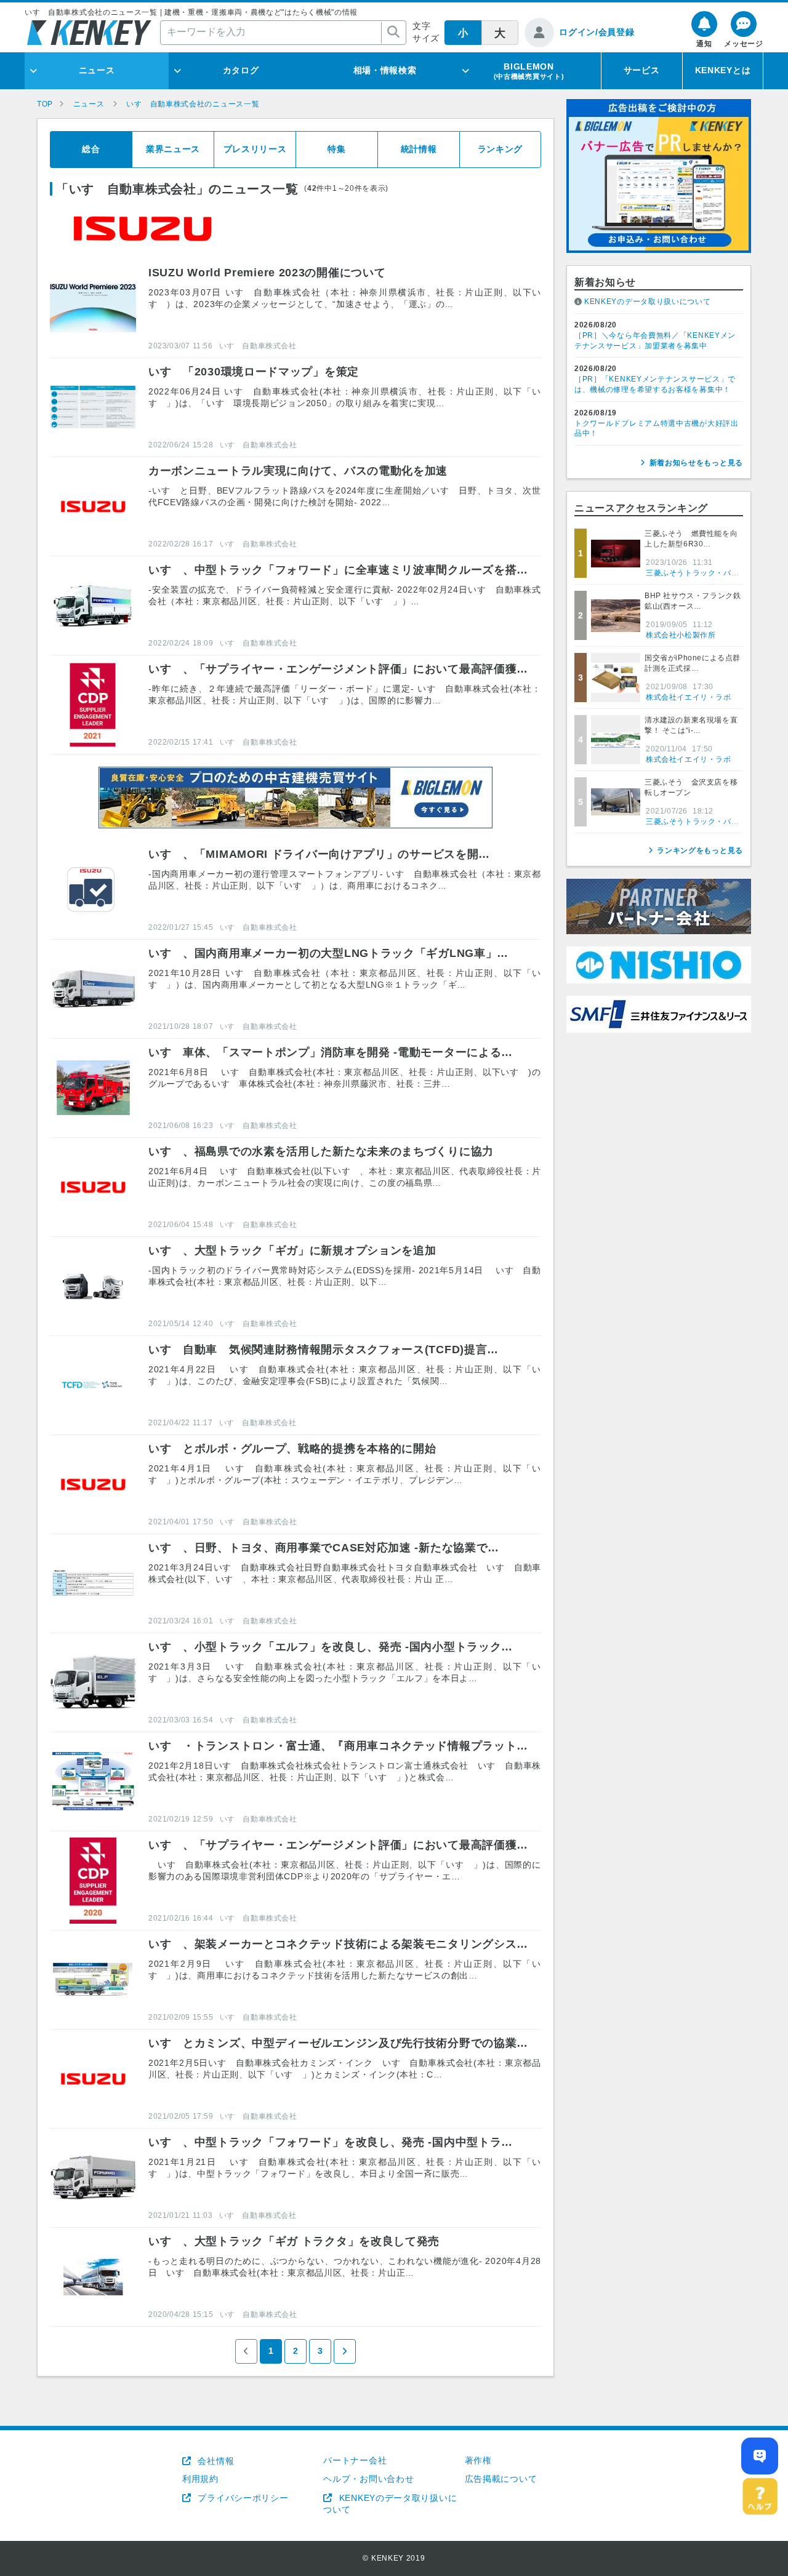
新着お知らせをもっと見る (696, 463)
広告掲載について (501, 2479)
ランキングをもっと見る (700, 850)
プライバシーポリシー (242, 2498)
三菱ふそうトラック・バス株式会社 (708, 573)
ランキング (501, 149)
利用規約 (200, 2479)
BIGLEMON (529, 71)
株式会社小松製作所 (681, 635)
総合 (91, 149)
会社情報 (215, 2461)
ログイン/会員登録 (597, 32)
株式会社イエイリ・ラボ (689, 697)
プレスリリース (255, 149)
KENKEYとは (723, 70)
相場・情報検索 (385, 70)
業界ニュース (173, 149)
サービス (642, 70)
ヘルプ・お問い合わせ (368, 2479)
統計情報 (419, 149)
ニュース (97, 70)
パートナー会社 (355, 2460)
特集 (336, 149)
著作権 (478, 2460)
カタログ (241, 70)
